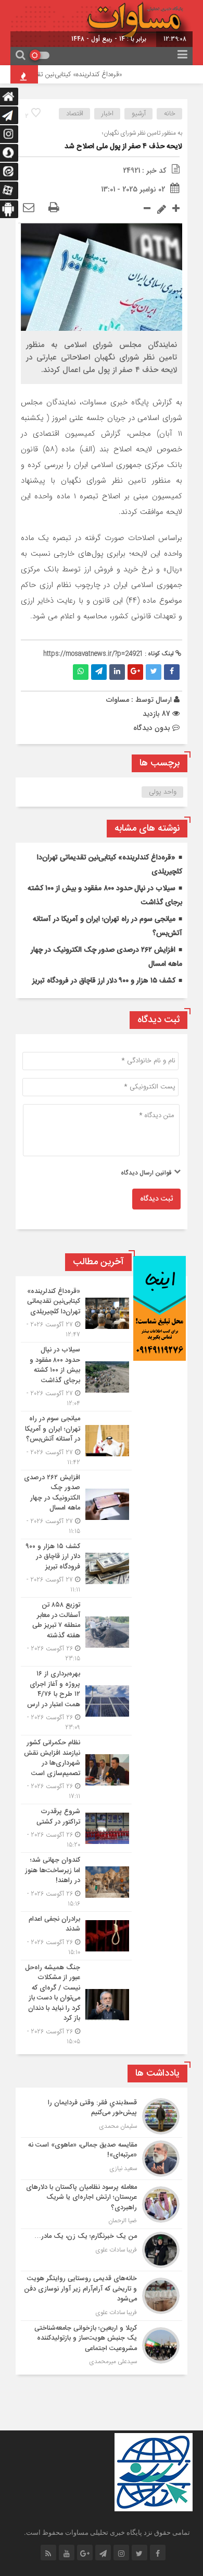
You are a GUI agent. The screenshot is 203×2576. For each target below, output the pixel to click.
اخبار (107, 114)
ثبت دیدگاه (156, 1199)
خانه (170, 114)
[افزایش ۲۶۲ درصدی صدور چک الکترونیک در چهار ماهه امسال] (76, 1505)
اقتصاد (75, 114)
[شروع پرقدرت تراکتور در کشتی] (76, 1828)
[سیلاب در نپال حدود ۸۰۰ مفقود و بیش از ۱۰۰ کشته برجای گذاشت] (76, 1377)
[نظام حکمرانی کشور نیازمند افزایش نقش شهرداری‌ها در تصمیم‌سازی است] (76, 1770)
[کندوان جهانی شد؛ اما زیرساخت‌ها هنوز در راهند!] (76, 1882)
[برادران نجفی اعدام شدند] (76, 1936)
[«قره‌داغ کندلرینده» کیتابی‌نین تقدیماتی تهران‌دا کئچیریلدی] (76, 1313)
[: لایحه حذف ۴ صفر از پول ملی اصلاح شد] (29, 208)
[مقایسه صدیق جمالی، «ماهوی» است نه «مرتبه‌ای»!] (102, 2159)
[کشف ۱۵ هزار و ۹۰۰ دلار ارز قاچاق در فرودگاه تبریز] (76, 1568)
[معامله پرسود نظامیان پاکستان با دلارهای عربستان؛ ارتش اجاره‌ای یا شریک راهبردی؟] (102, 2204)
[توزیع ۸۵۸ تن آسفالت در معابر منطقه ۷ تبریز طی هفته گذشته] (76, 1632)
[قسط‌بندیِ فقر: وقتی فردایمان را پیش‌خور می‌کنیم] (102, 2116)
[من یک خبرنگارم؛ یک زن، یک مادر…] (102, 2250)
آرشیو (139, 114)
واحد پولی (163, 792)
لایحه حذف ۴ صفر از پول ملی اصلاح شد (123, 147)
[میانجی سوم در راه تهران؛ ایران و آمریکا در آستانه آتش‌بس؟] (76, 1441)
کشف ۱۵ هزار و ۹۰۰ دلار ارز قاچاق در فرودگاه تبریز (104, 981)
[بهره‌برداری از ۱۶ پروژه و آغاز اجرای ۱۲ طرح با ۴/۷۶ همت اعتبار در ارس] (76, 1701)
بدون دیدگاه (152, 728)
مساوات (118, 700)
